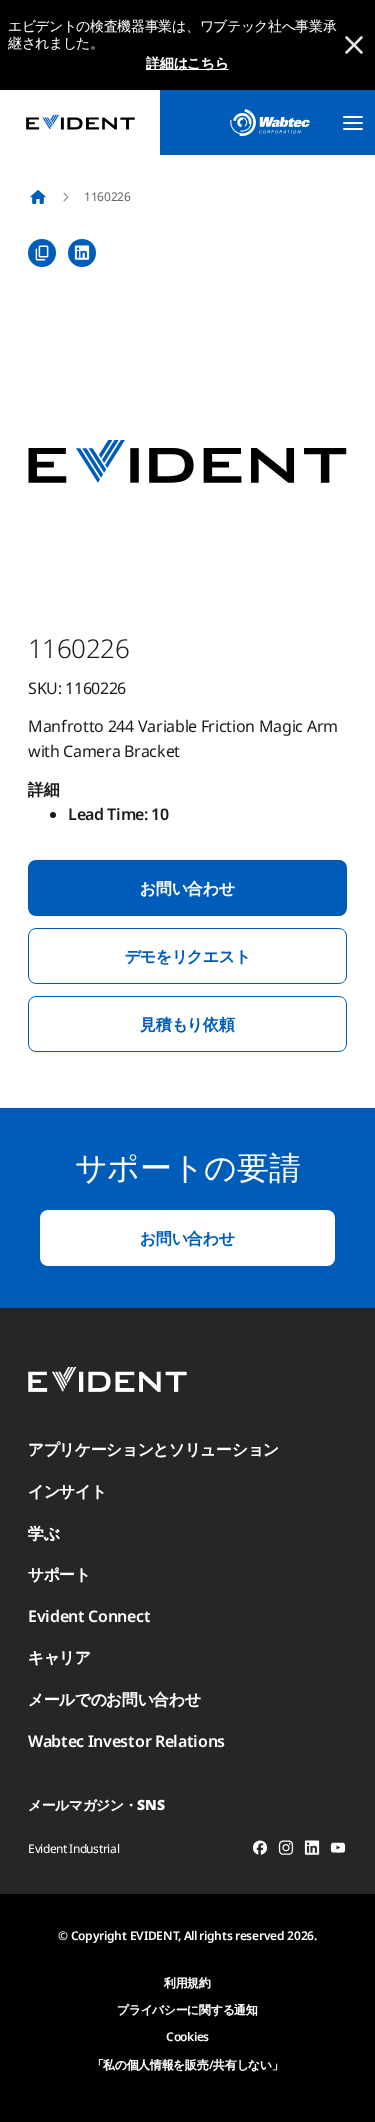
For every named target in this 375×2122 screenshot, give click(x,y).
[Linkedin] (312, 1851)
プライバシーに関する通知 (187, 2009)
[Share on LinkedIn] (82, 253)
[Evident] (80, 122)
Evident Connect (89, 1616)
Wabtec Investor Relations (126, 1741)
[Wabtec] (270, 122)
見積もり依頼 (187, 1024)
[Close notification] (354, 45)
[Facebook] (260, 1851)
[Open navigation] (353, 123)
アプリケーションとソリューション (153, 1449)
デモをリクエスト (187, 956)
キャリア (59, 1657)
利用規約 (187, 1982)
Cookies (187, 2036)
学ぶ (43, 1533)
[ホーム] (38, 197)
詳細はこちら (187, 62)
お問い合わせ (187, 888)
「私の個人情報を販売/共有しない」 (188, 2064)
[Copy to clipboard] (42, 253)
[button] (187, 462)
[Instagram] (286, 1851)
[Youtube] (338, 1851)
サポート (59, 1574)
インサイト (67, 1491)
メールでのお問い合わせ (114, 1699)
